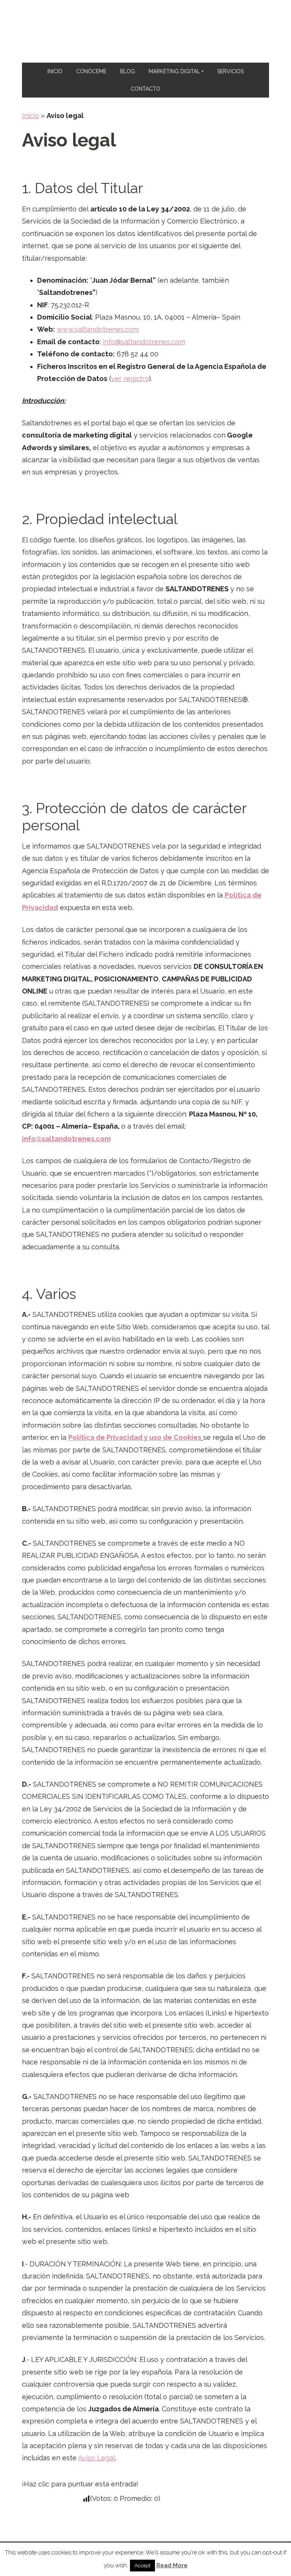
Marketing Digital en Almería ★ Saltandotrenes (146, 31)
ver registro (130, 379)
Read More (172, 2565)
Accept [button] (142, 2566)
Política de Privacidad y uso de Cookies (135, 1437)
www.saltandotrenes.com (98, 329)
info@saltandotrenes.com (144, 342)
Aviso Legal (97, 2458)
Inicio (31, 116)
